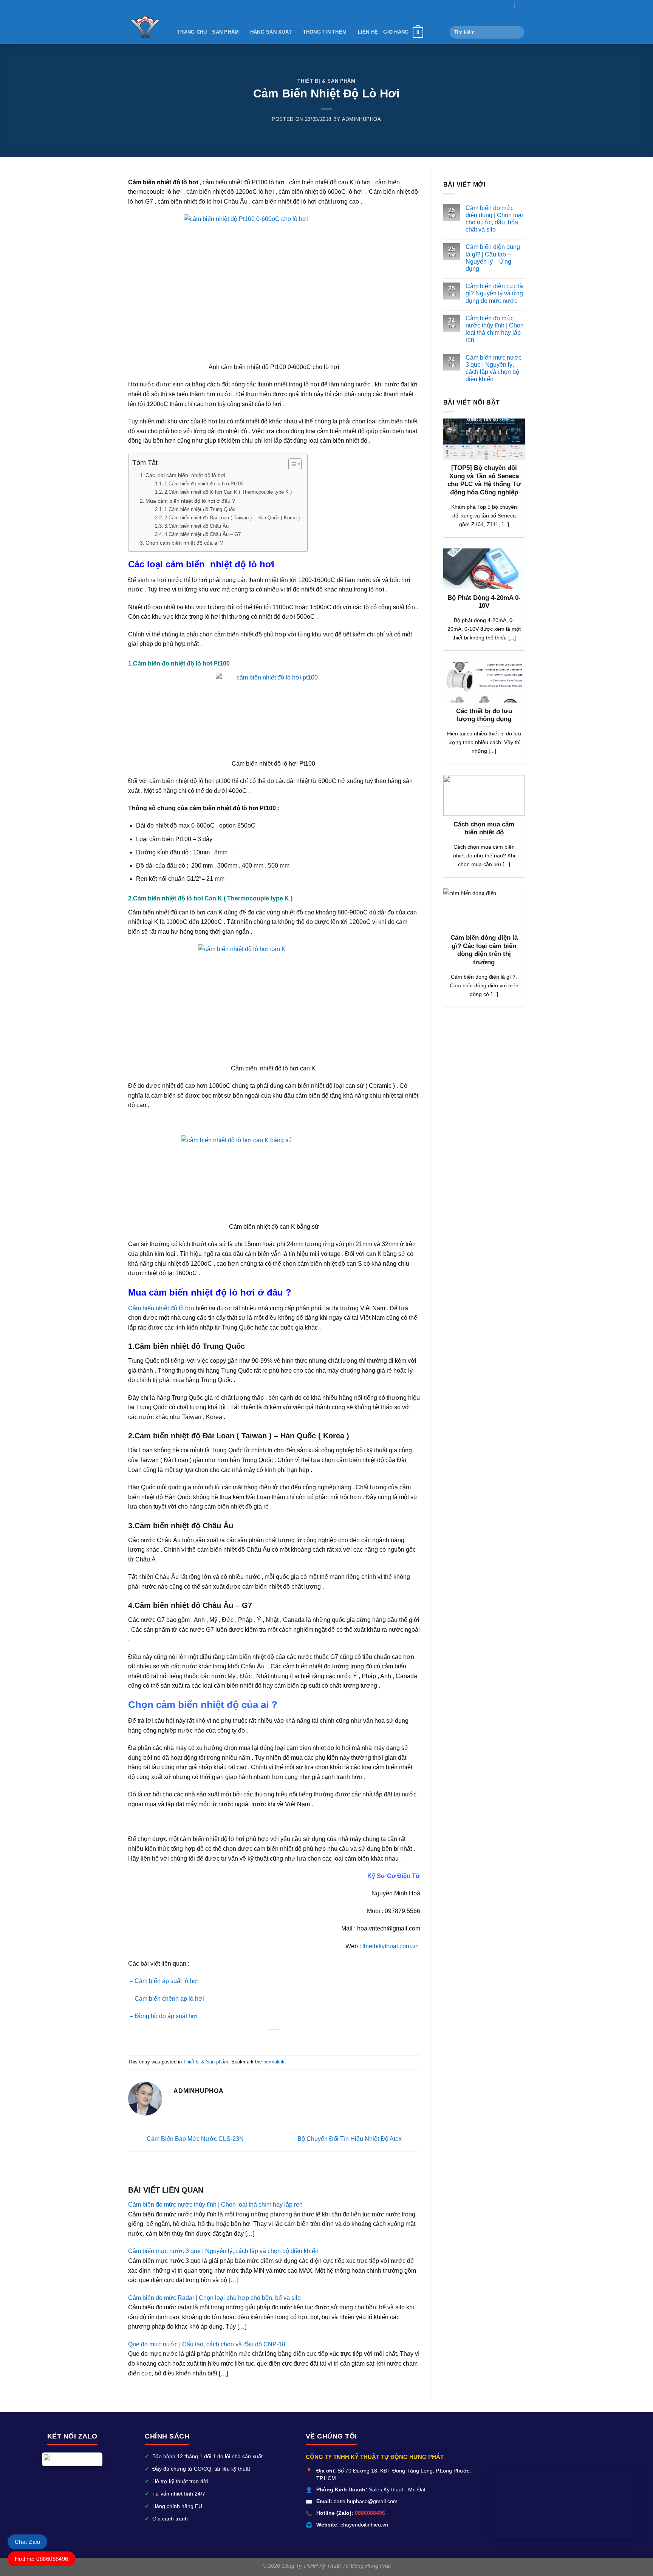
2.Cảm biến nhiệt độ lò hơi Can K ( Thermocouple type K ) (228, 492)
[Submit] (517, 32)
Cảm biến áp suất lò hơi (167, 1981)
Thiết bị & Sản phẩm (326, 81)
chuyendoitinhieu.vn (364, 2525)
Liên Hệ (368, 32)
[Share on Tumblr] (297, 2041)
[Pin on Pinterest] (269, 2041)
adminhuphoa (362, 119)
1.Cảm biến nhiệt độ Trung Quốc (200, 509)
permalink (274, 2062)
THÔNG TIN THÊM (325, 32)
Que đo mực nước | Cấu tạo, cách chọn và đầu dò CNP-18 (207, 2344)
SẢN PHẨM (225, 32)
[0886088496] (522, 5)
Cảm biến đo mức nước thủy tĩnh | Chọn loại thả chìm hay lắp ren (215, 2205)
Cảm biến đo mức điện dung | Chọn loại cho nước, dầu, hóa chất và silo (494, 219)
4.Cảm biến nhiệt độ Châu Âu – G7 (203, 534)
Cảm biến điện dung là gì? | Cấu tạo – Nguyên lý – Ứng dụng (493, 258)
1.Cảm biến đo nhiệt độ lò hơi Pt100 (204, 484)
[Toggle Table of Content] (291, 464)
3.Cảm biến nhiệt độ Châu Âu (197, 526)
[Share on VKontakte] (279, 2041)
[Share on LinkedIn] (288, 2041)
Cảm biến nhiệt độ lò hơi (162, 1308)
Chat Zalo (27, 2542)
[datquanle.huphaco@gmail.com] (493, 5)
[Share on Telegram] (306, 2041)
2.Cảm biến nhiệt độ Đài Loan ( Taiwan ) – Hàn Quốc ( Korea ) (232, 518)
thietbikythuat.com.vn (391, 1946)
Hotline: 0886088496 (42, 2559)
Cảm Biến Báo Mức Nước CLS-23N (194, 2139)
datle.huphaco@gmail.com (366, 2501)
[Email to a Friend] (260, 2041)
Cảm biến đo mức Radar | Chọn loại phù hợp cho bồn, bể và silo (214, 2298)
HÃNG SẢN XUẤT (271, 32)
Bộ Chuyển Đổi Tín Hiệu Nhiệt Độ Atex (350, 2139)
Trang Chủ (192, 32)
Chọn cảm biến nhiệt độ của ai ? (184, 543)
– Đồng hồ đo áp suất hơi (164, 2016)
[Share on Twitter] (251, 2041)
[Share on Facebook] (241, 2041)
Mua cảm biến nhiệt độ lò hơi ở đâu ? (190, 501)
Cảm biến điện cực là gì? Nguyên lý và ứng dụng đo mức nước (494, 293)
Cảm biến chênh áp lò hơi (170, 1999)
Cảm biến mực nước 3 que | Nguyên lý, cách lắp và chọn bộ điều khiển (223, 2251)
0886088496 (370, 2513)
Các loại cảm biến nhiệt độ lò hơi (185, 475)
